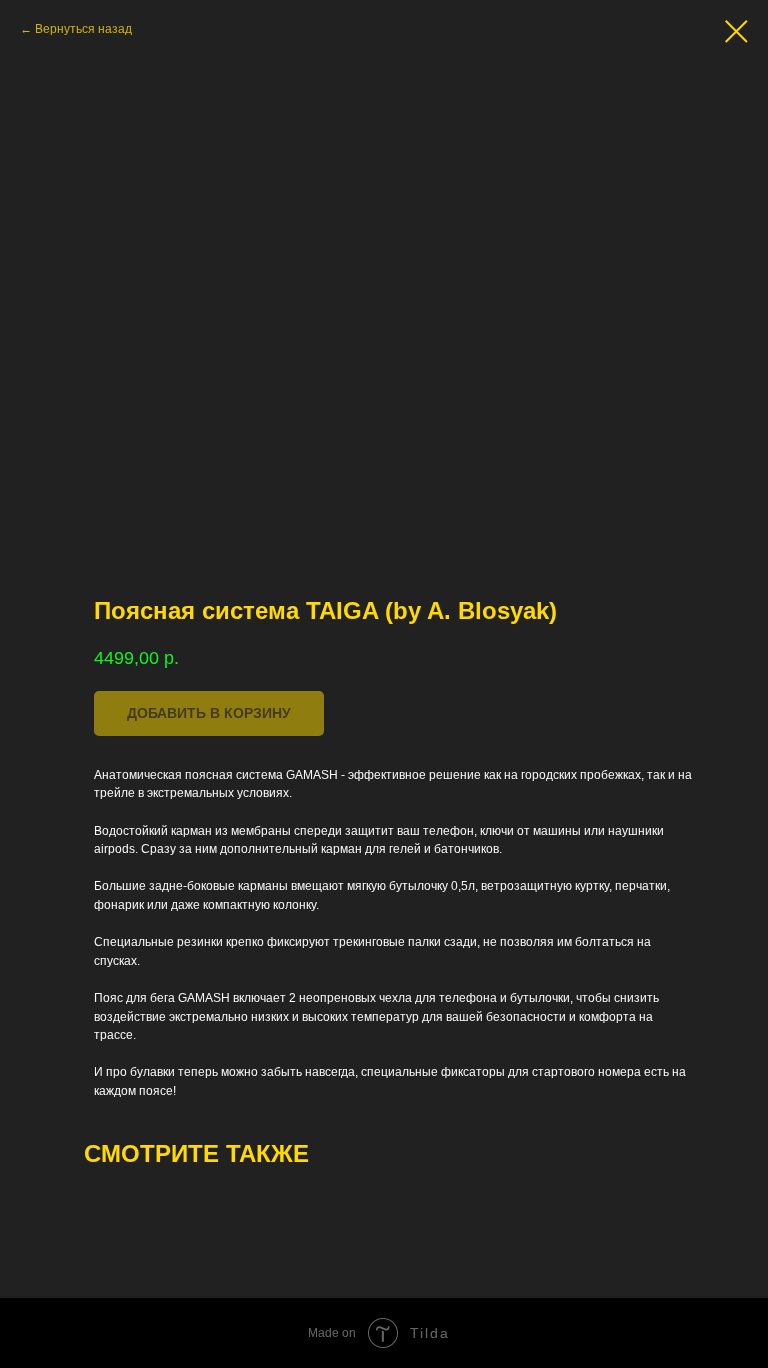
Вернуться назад (83, 29)
